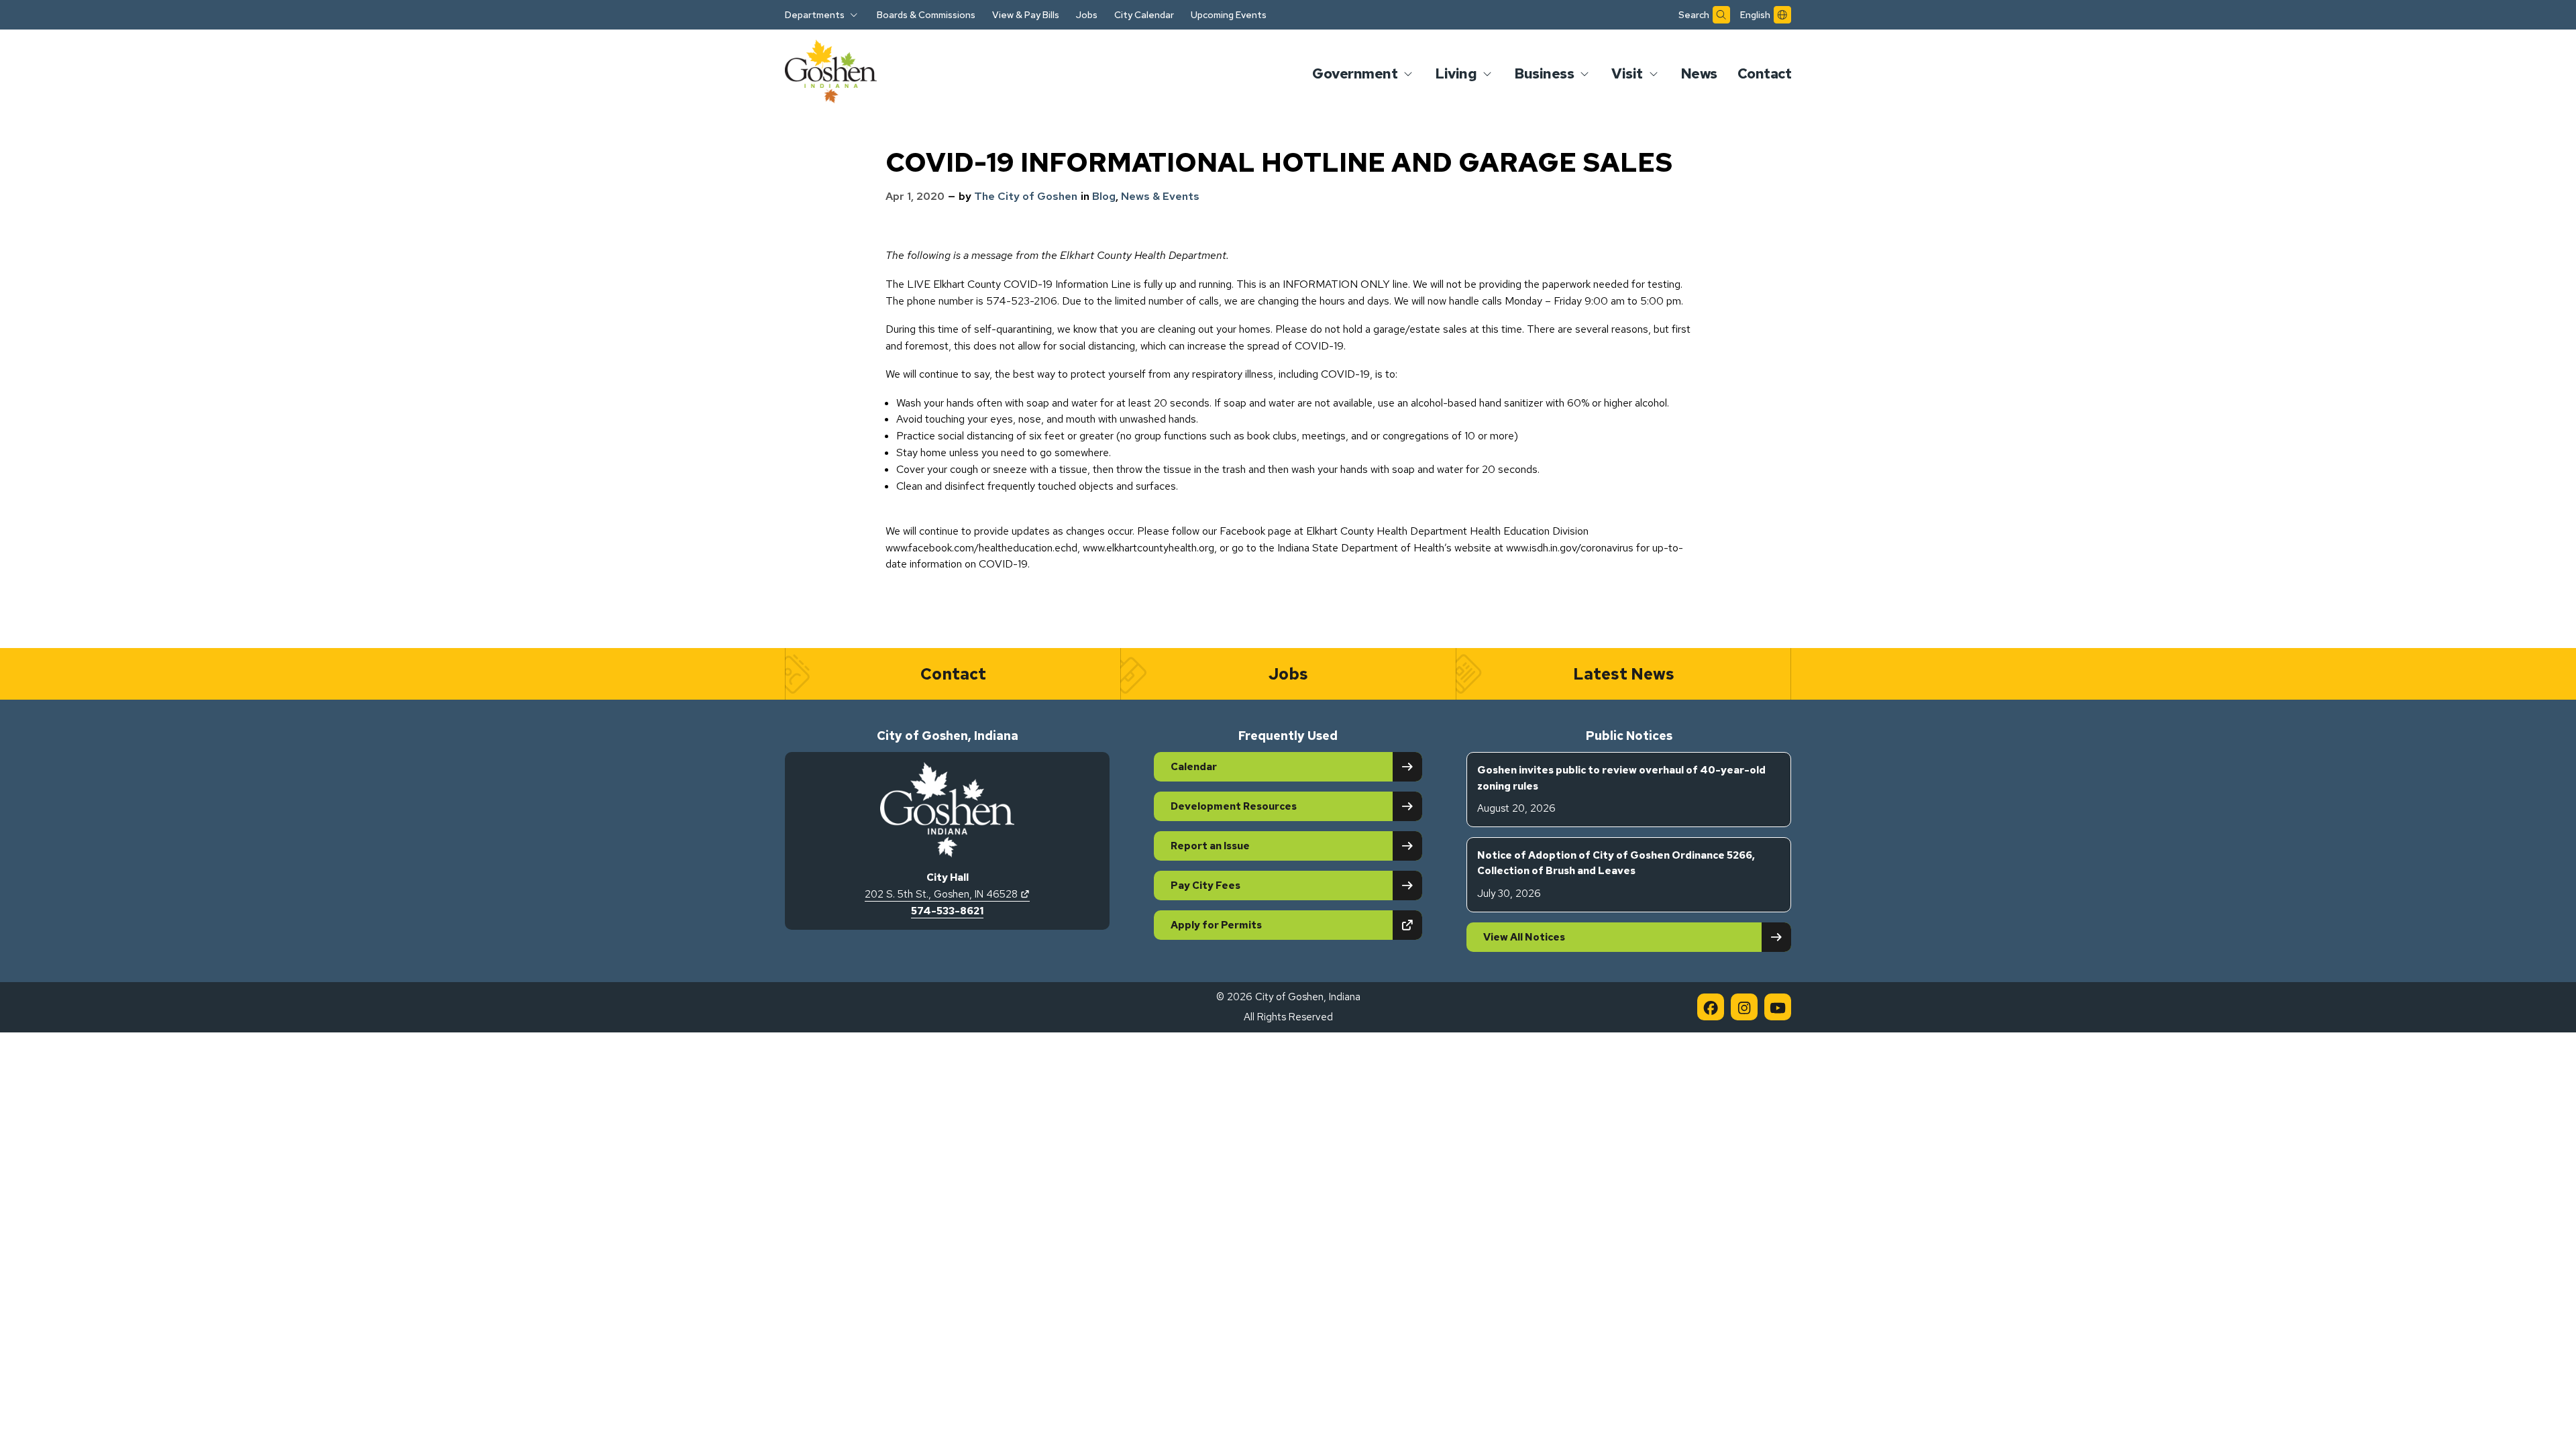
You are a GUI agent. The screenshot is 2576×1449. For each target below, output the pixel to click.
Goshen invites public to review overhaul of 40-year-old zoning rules (1621, 789)
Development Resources (1234, 806)
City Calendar (1144, 15)
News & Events (1160, 196)
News (1699, 73)
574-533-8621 (947, 911)
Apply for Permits (1263, 925)
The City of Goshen (1026, 196)
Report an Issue (1210, 846)
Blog (1104, 196)
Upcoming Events (1229, 15)
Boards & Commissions (926, 15)
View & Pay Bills (1026, 15)
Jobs (1087, 15)
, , (947, 894)
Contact (1765, 73)
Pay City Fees (1205, 885)
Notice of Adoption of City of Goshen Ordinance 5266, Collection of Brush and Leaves (1616, 874)
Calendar (1194, 767)
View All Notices (1524, 937)
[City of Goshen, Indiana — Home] (831, 74)
